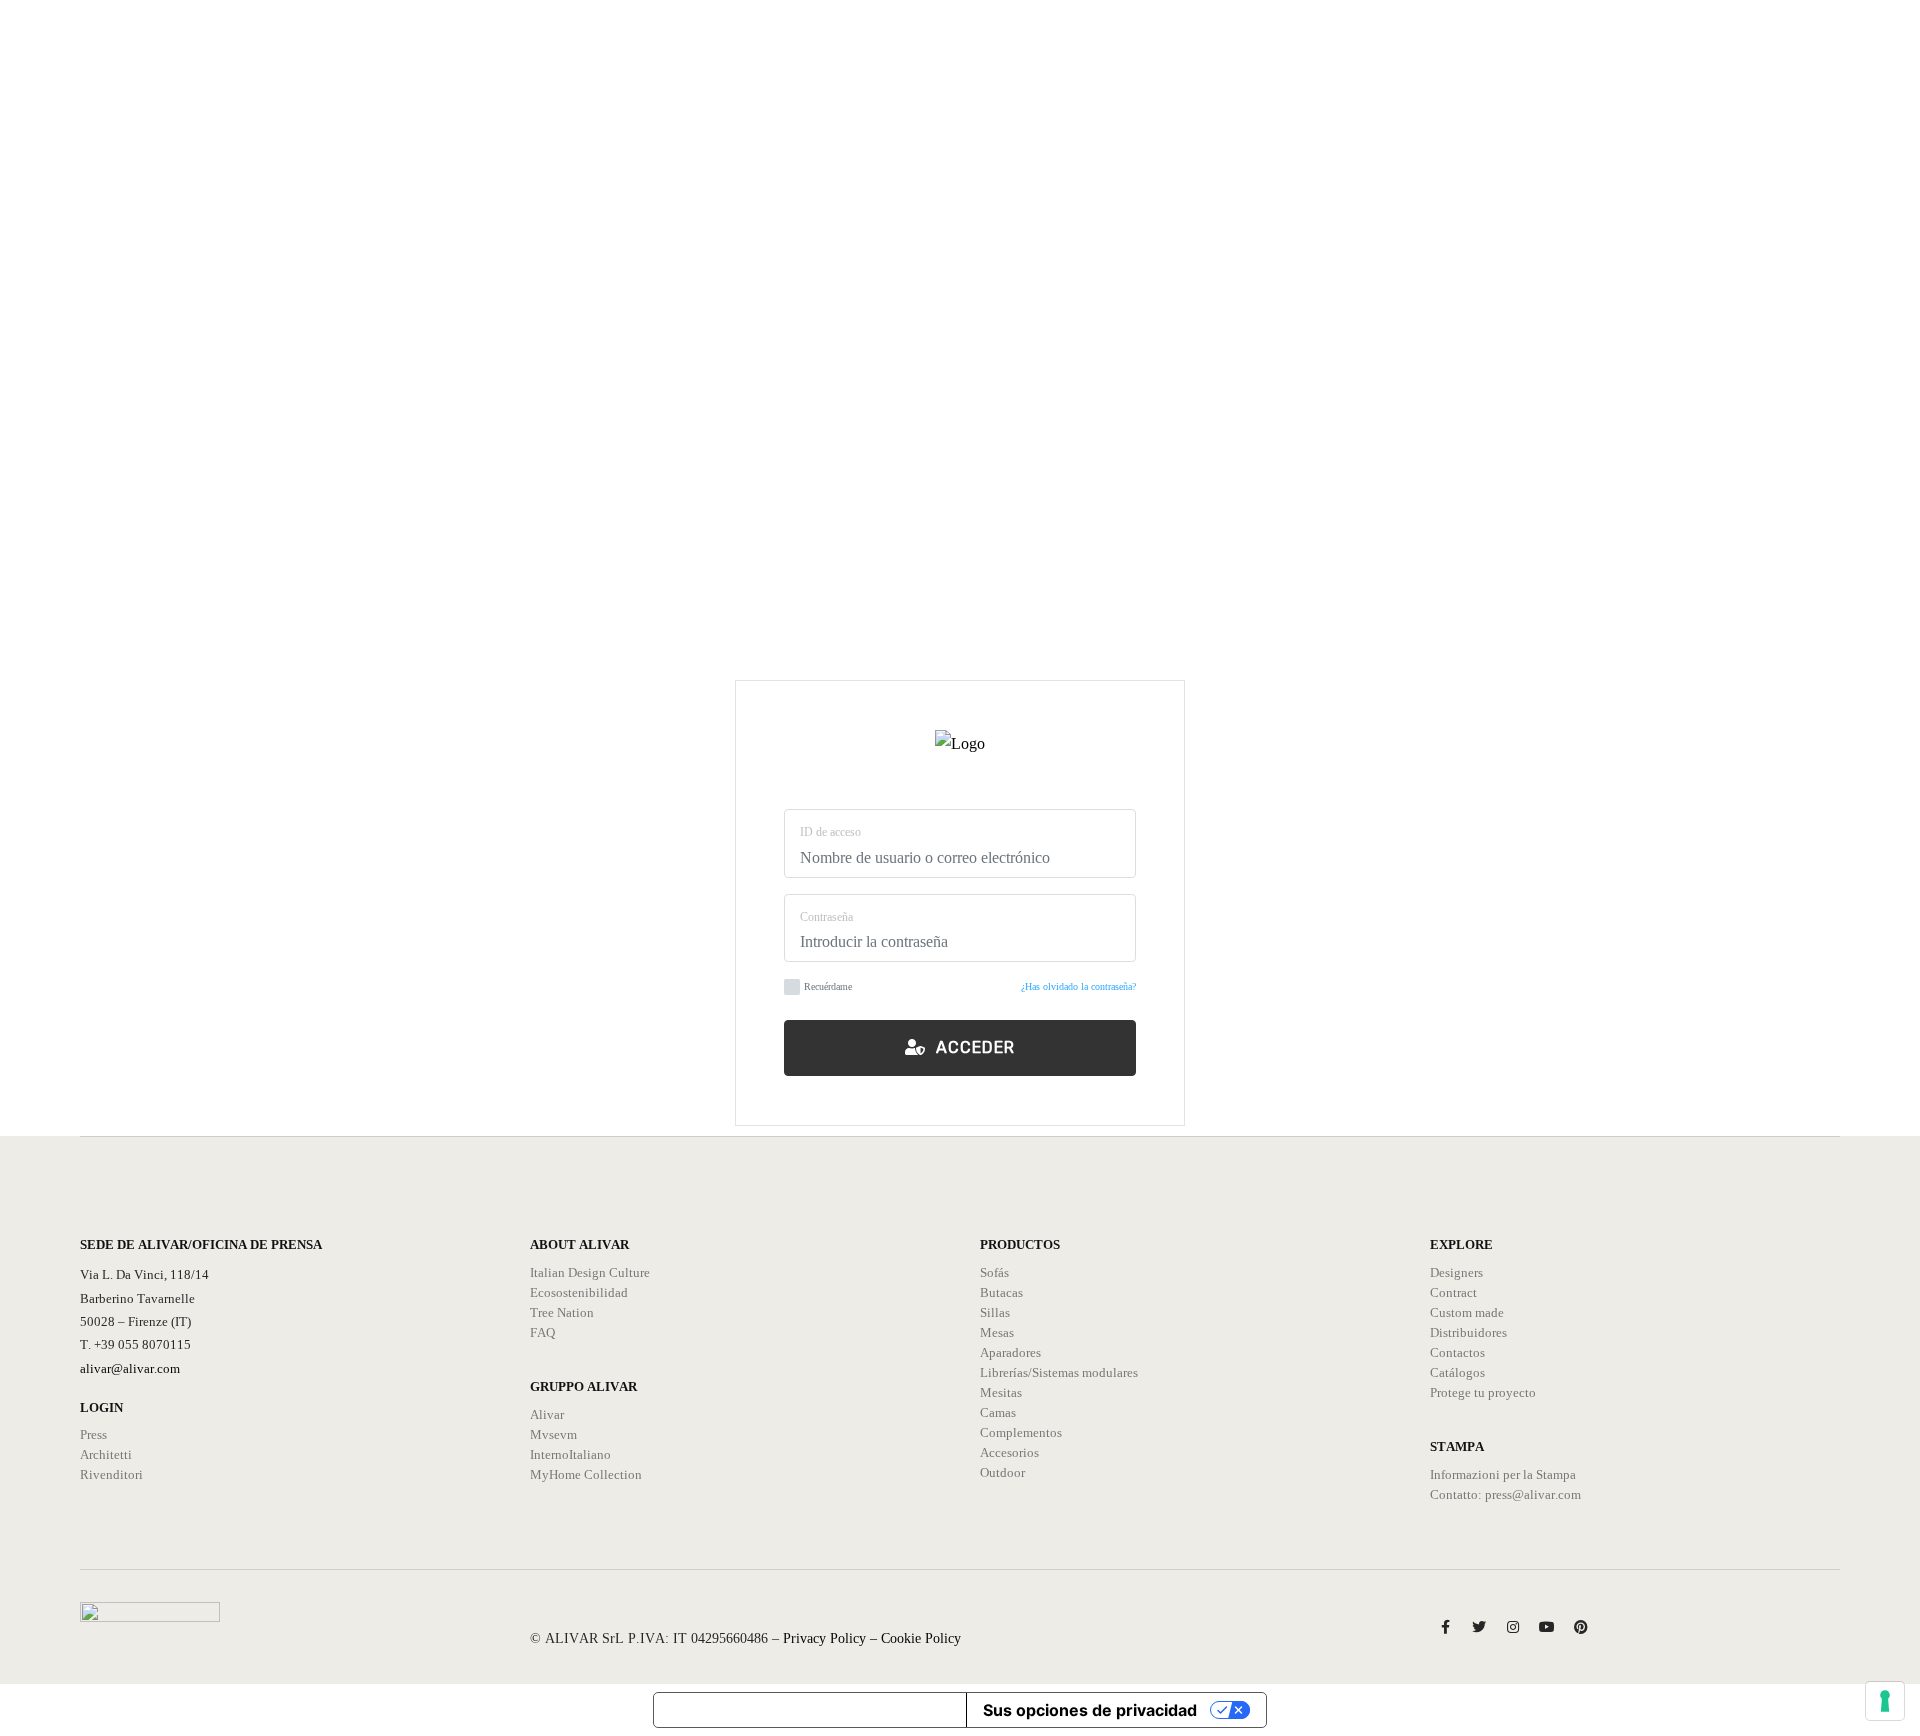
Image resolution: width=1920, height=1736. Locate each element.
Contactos (1457, 1352)
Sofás (994, 1272)
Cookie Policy (921, 1638)
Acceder (970, 1047)
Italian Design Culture (590, 1272)
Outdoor (1002, 1472)
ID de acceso (830, 832)
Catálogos (1457, 1372)
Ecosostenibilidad (579, 1292)
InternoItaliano (570, 1454)
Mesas (997, 1332)
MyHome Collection (586, 1474)
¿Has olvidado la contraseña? (1078, 986)
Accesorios (1009, 1452)
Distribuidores (1468, 1332)
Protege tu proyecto (1483, 1392)
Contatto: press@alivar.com (1505, 1494)
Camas (998, 1412)
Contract (1453, 1292)
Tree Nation (562, 1312)
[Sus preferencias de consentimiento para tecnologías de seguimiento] (1885, 1701)
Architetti (106, 1454)
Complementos (1021, 1432)
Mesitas (1001, 1392)
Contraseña (826, 917)
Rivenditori (111, 1474)
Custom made (1467, 1312)
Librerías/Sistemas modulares (1059, 1372)
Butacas (1001, 1292)
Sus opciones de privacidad (1090, 1710)
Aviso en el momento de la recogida (810, 1710)
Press (93, 1434)
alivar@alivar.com (130, 1368)
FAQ (542, 1332)
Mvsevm (553, 1434)
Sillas (995, 1312)
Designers (1456, 1272)
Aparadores (1010, 1352)
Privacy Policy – (832, 1638)
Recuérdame (828, 986)
